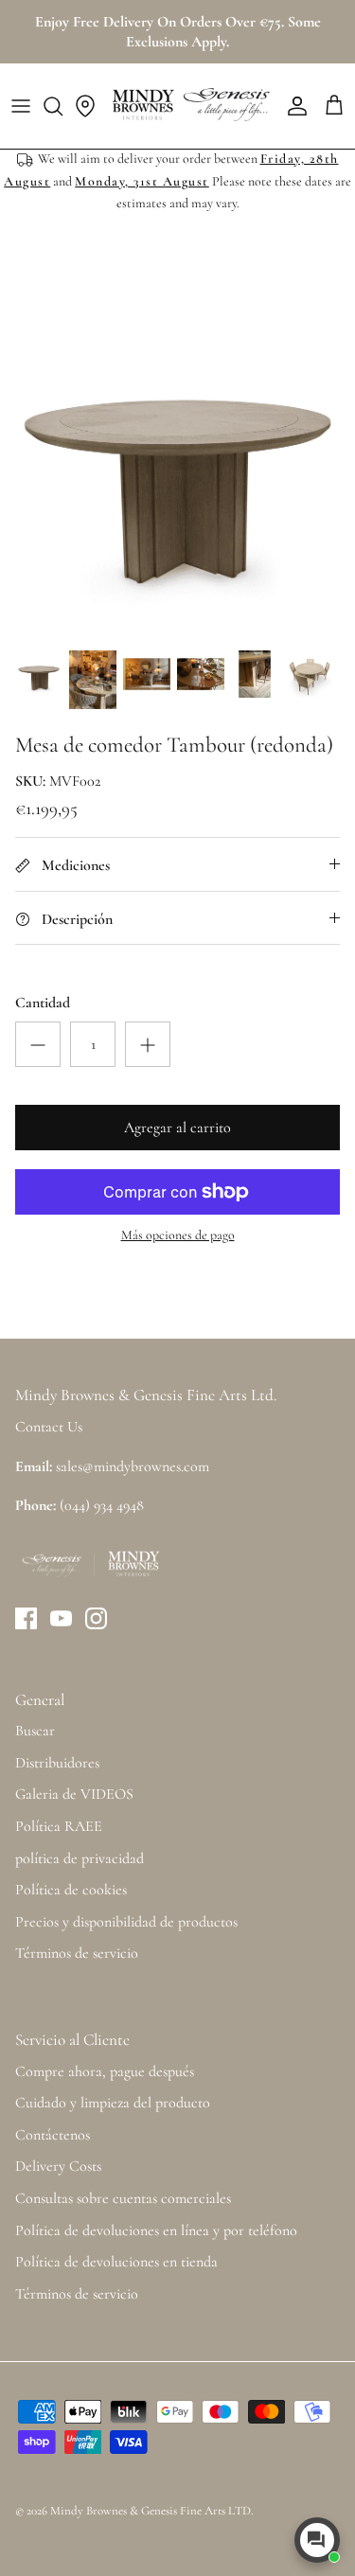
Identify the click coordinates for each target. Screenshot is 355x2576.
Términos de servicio (77, 1953)
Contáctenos (53, 2135)
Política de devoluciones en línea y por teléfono (156, 2230)
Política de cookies (71, 1890)
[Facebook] (26, 1618)
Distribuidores (57, 1763)
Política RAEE (59, 1826)
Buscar (35, 1731)
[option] (177, 462)
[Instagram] (96, 1618)
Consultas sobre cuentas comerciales (123, 2198)
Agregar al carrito (177, 1128)
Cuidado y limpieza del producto (113, 2103)
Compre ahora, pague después (105, 2071)
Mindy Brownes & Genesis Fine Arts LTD (151, 2511)
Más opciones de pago (178, 1235)
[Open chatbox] (317, 2540)
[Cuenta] (293, 106)
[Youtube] (61, 1618)
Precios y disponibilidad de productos (126, 1922)
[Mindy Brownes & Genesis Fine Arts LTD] (189, 106)
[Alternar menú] (21, 106)
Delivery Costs (58, 2166)
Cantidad (43, 1003)
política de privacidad (80, 1858)
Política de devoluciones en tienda (116, 2262)
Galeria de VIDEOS (74, 1794)
